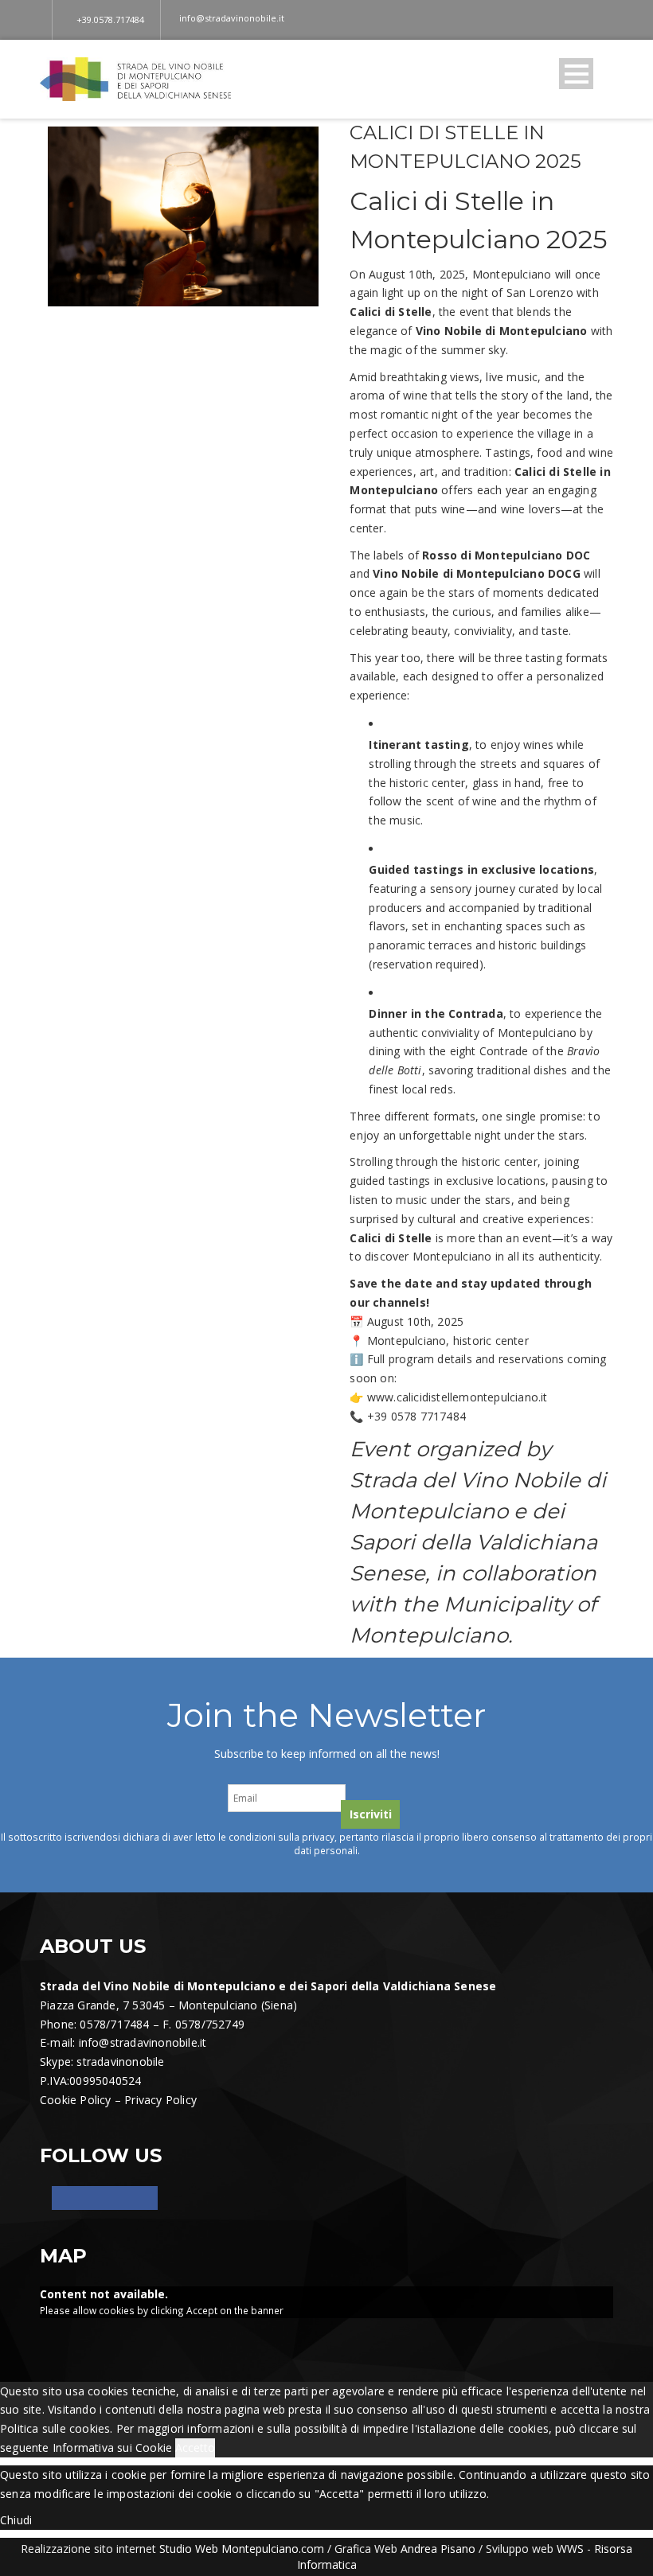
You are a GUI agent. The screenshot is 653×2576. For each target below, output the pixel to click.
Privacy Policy (160, 2100)
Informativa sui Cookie (112, 2447)
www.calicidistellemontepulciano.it (457, 1397)
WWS (570, 2549)
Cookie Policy (76, 2100)
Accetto (195, 2447)
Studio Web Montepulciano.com (242, 2549)
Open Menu (576, 74)
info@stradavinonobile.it (143, 2042)
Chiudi (16, 2520)
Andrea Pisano (438, 2549)
